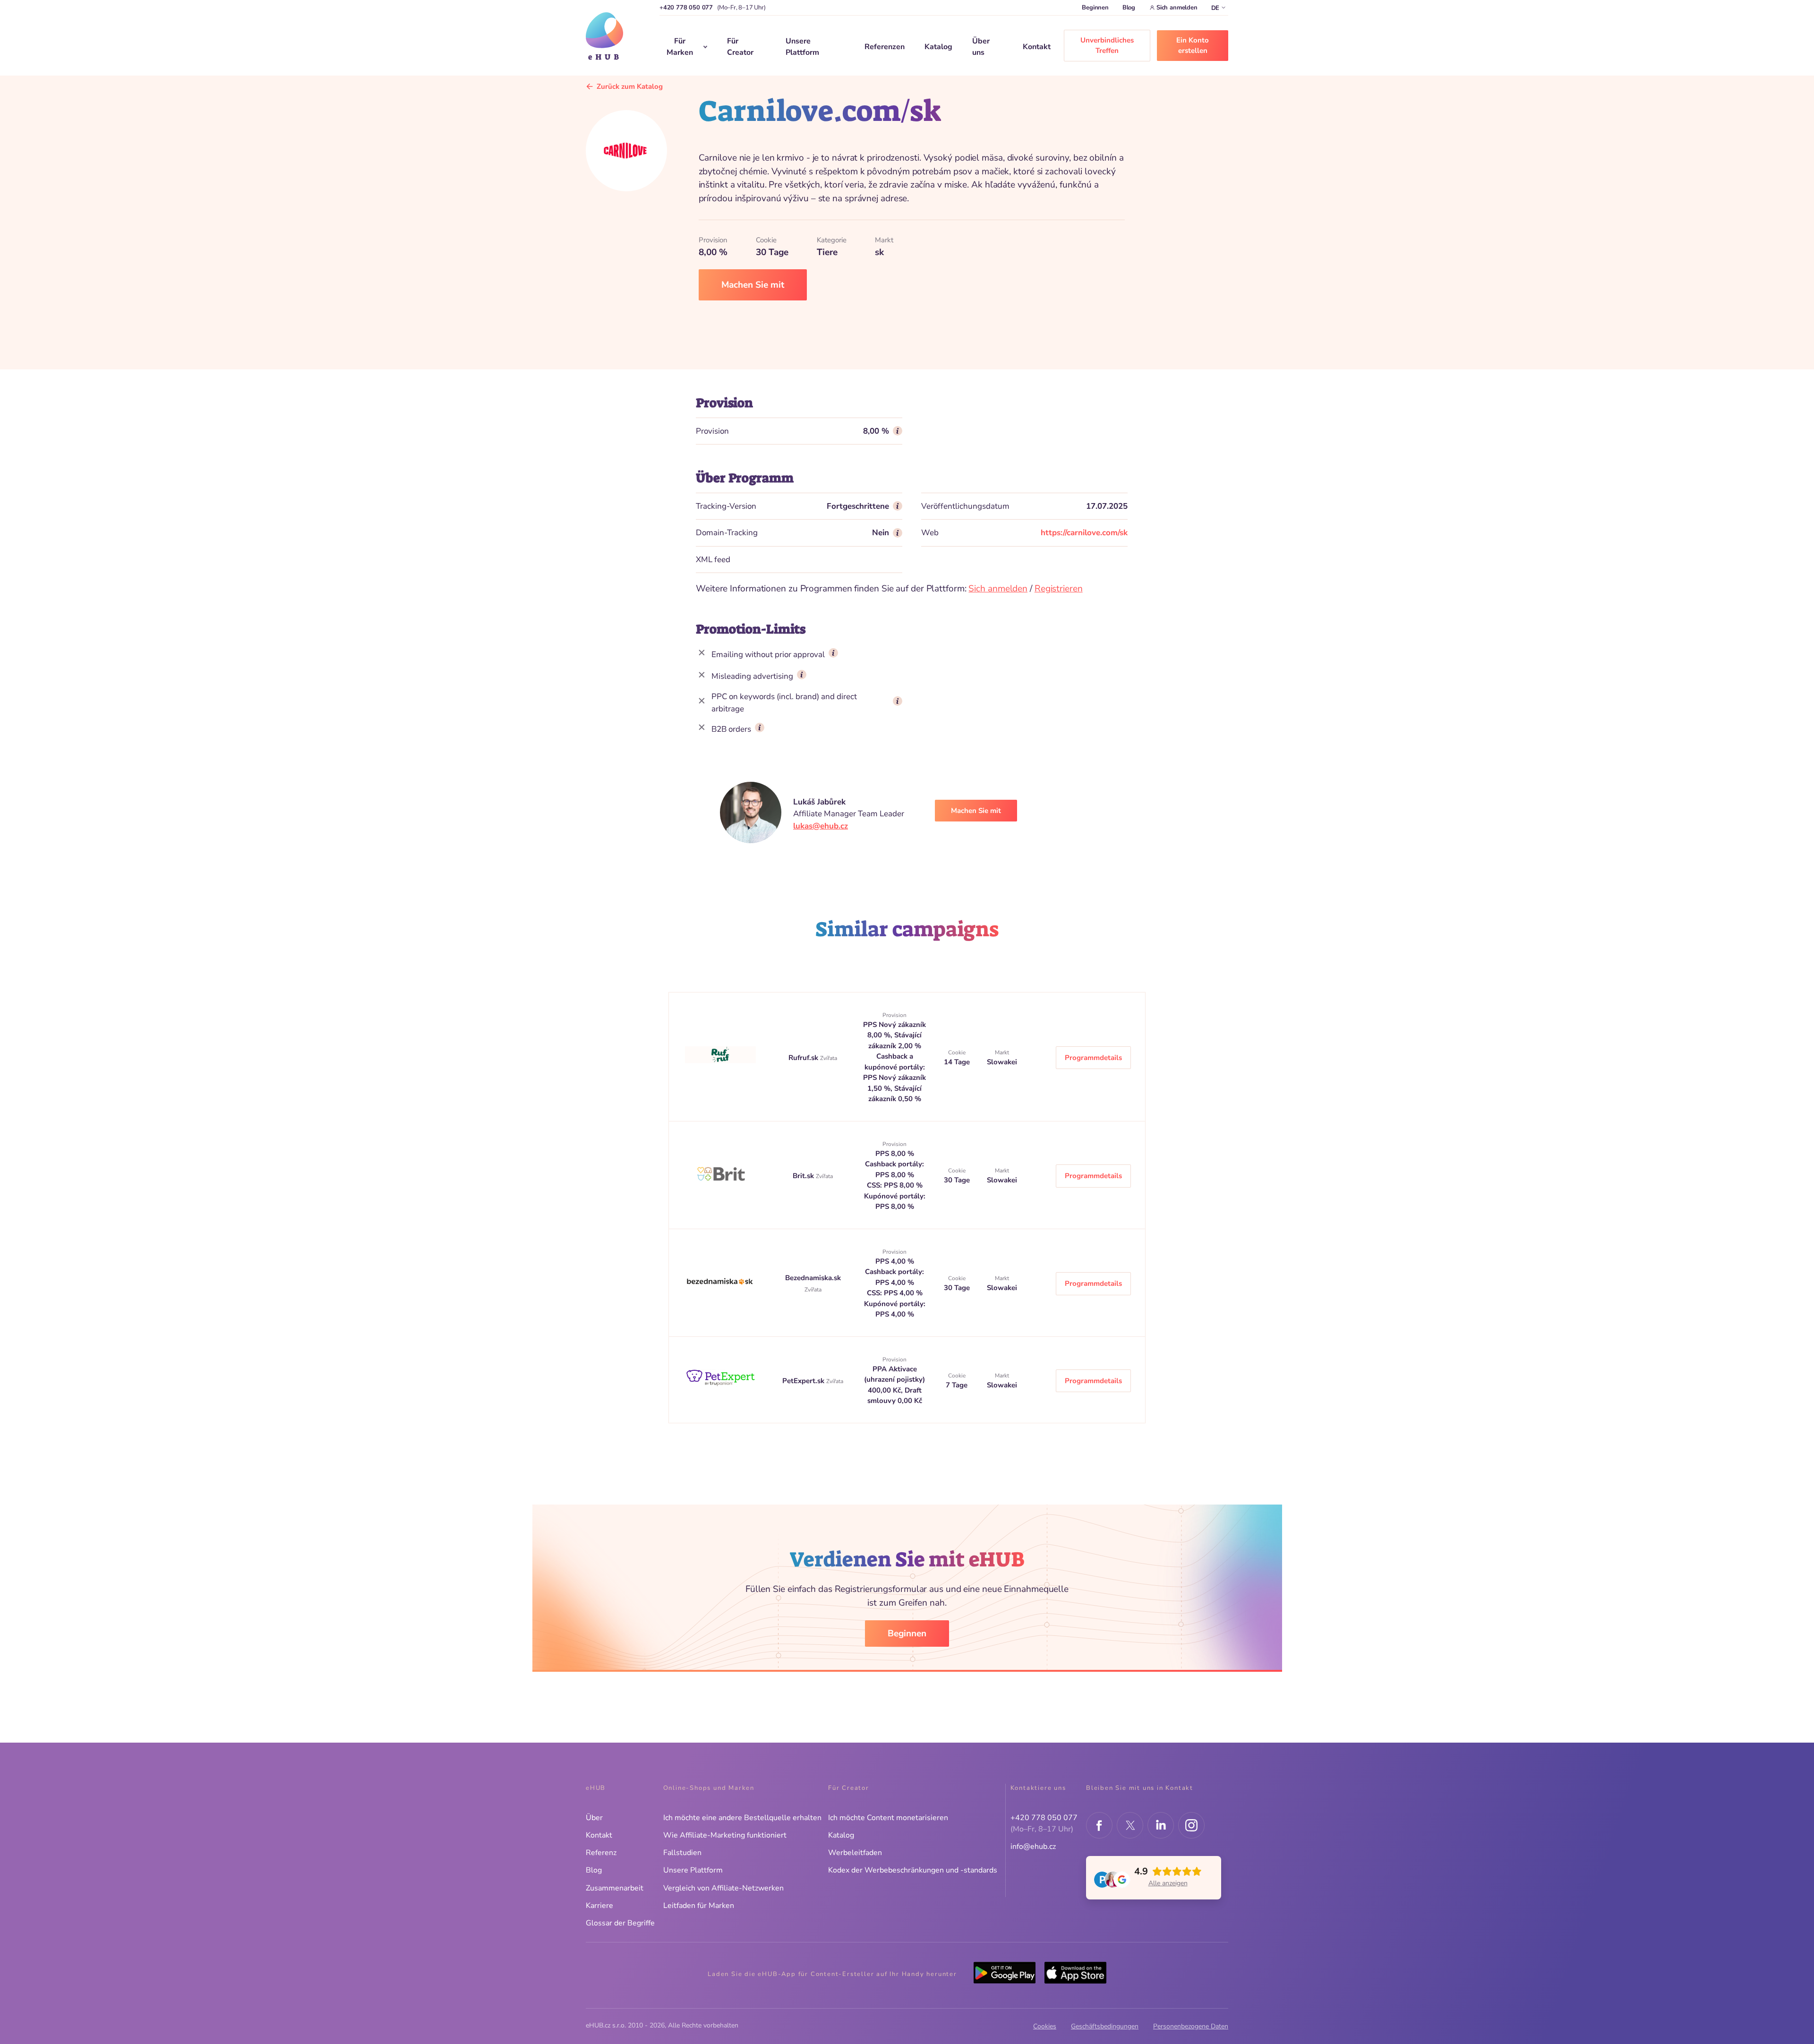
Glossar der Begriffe (620, 1923)
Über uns (981, 47)
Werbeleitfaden (855, 1853)
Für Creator (740, 47)
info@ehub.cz (1033, 1847)
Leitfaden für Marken (699, 1906)
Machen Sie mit (753, 285)
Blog (1129, 8)
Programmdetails (1093, 1058)
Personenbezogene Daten (1191, 2026)
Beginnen (1095, 8)
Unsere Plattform (802, 47)
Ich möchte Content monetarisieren (888, 1818)
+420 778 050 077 (686, 8)
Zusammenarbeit (615, 1888)
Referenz (601, 1853)
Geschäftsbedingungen (1105, 2026)
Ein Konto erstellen (1193, 46)
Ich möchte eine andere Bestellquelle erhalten (742, 1818)
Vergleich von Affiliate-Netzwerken (723, 1888)
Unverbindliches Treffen (1107, 46)
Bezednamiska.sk (813, 1278)
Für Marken (680, 47)
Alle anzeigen (1168, 1883)
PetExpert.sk (804, 1381)
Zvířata (829, 1058)
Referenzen (885, 47)
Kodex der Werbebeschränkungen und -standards (913, 1870)
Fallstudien (682, 1853)
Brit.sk (804, 1176)
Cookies (1045, 2026)
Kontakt (1037, 47)
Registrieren (1059, 589)
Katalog (938, 47)
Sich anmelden (1177, 8)
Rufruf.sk (804, 1058)
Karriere (599, 1906)
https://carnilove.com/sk (1084, 533)
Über (594, 1818)
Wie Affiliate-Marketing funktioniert (725, 1835)
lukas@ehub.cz (821, 826)
